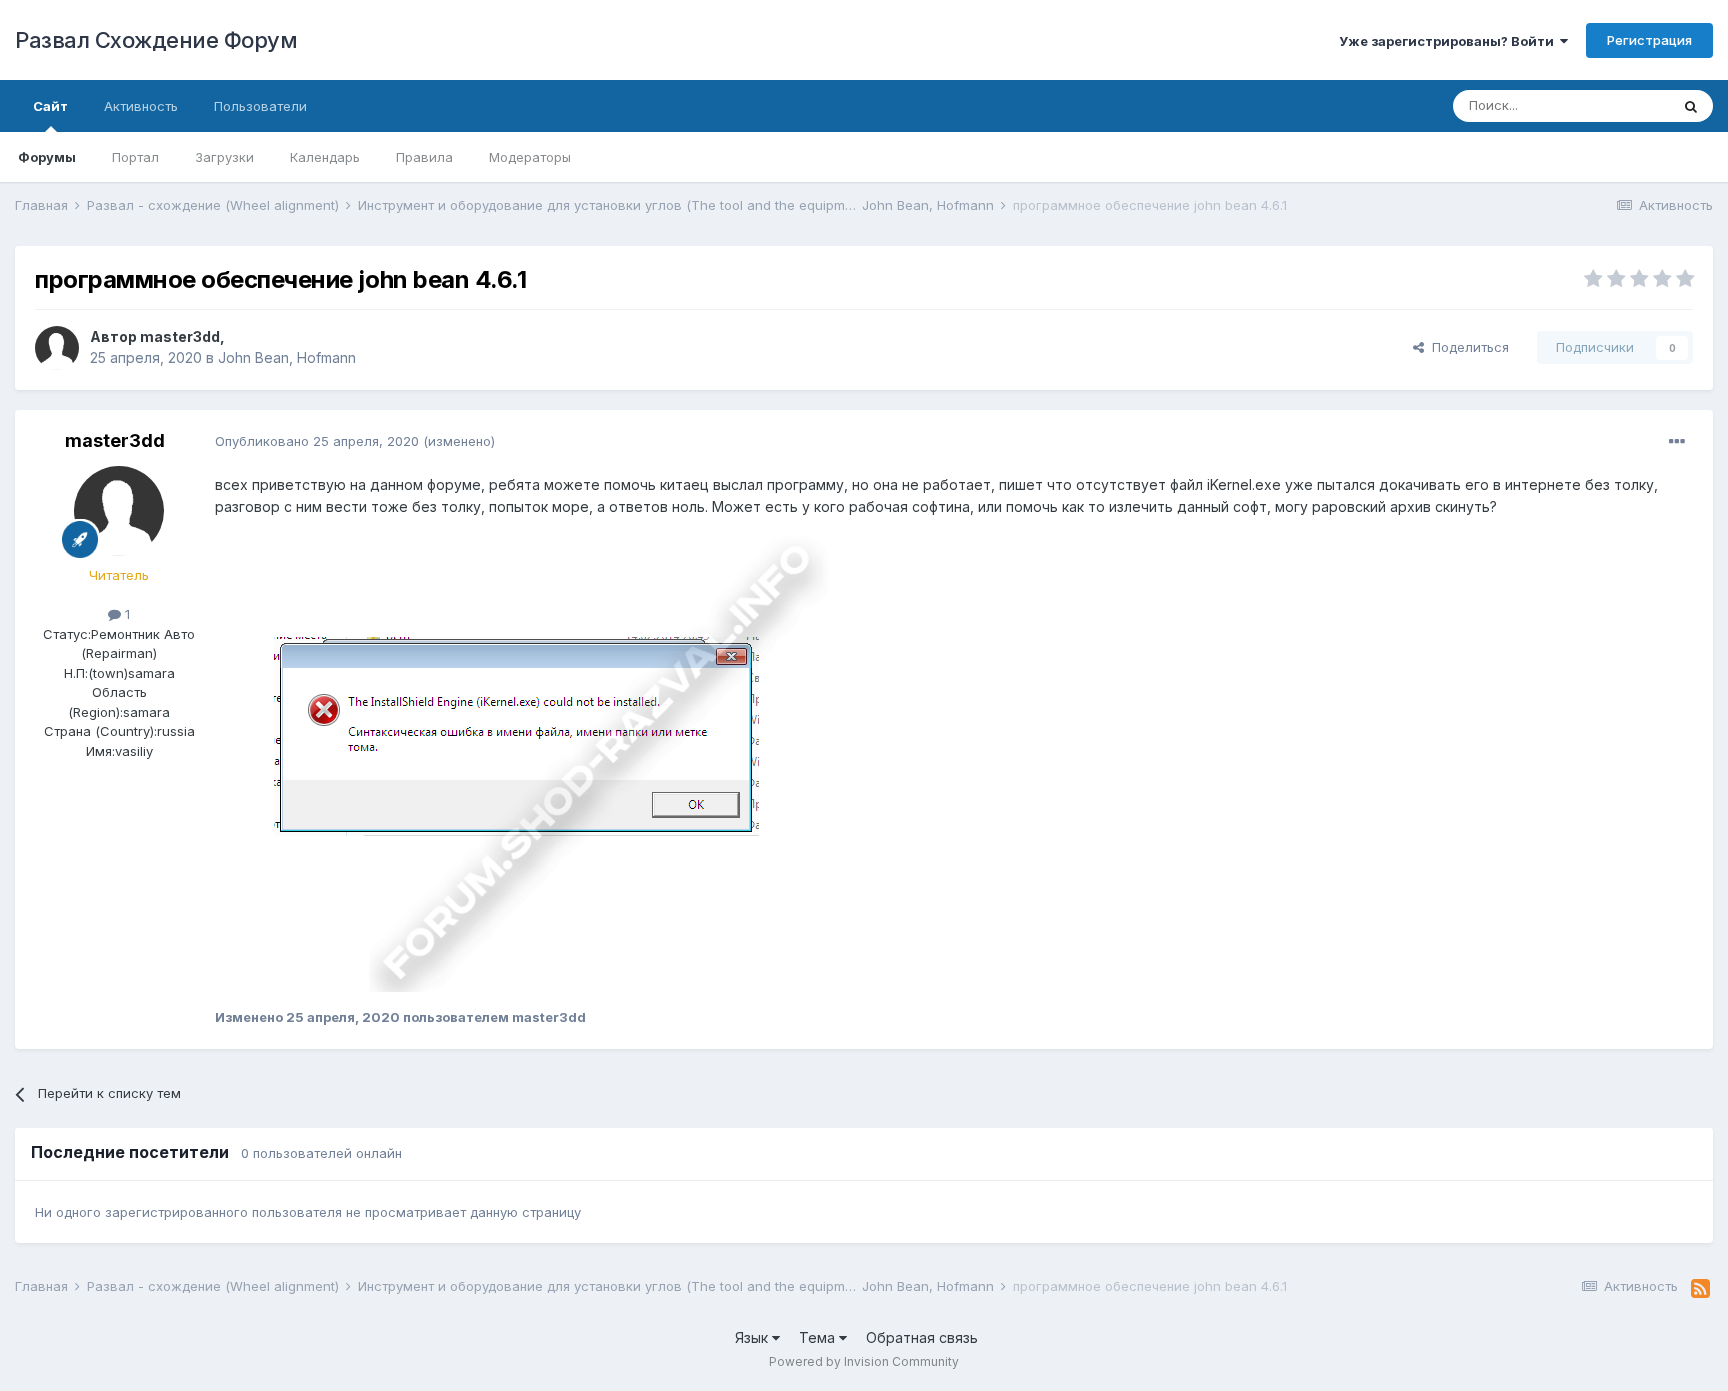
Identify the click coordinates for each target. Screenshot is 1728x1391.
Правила (424, 157)
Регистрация (1649, 40)
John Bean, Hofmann (287, 357)
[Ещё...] (1677, 442)
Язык (753, 1337)
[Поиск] (1691, 106)
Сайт (50, 106)
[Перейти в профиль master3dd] (57, 348)
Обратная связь (922, 1337)
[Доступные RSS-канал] (1700, 1289)
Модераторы (530, 157)
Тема (819, 1337)
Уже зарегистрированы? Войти (1449, 41)
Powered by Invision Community (864, 1361)
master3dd (180, 336)
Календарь (325, 157)
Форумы (47, 157)
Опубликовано (317, 441)
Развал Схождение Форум (156, 40)
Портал (135, 157)
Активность (141, 106)
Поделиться (1466, 347)
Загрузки (224, 157)
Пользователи (260, 106)
